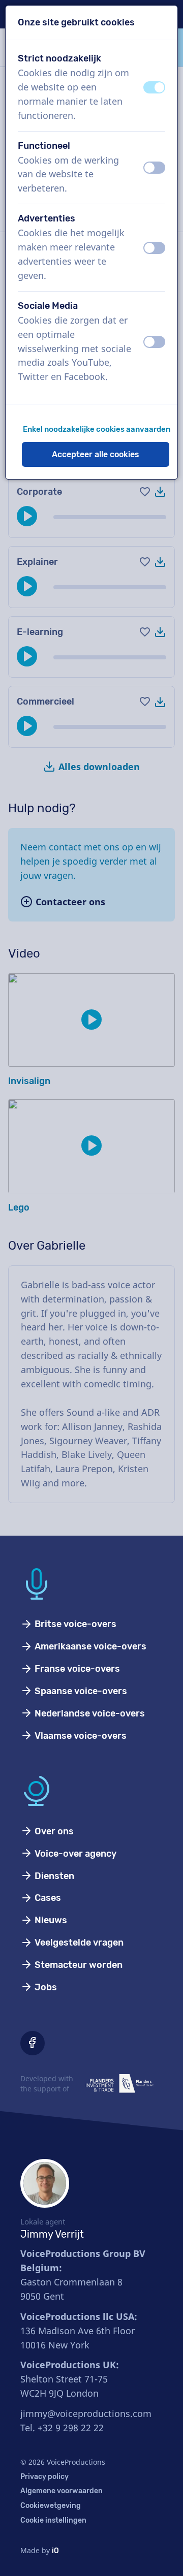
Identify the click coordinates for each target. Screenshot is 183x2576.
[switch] (154, 87)
